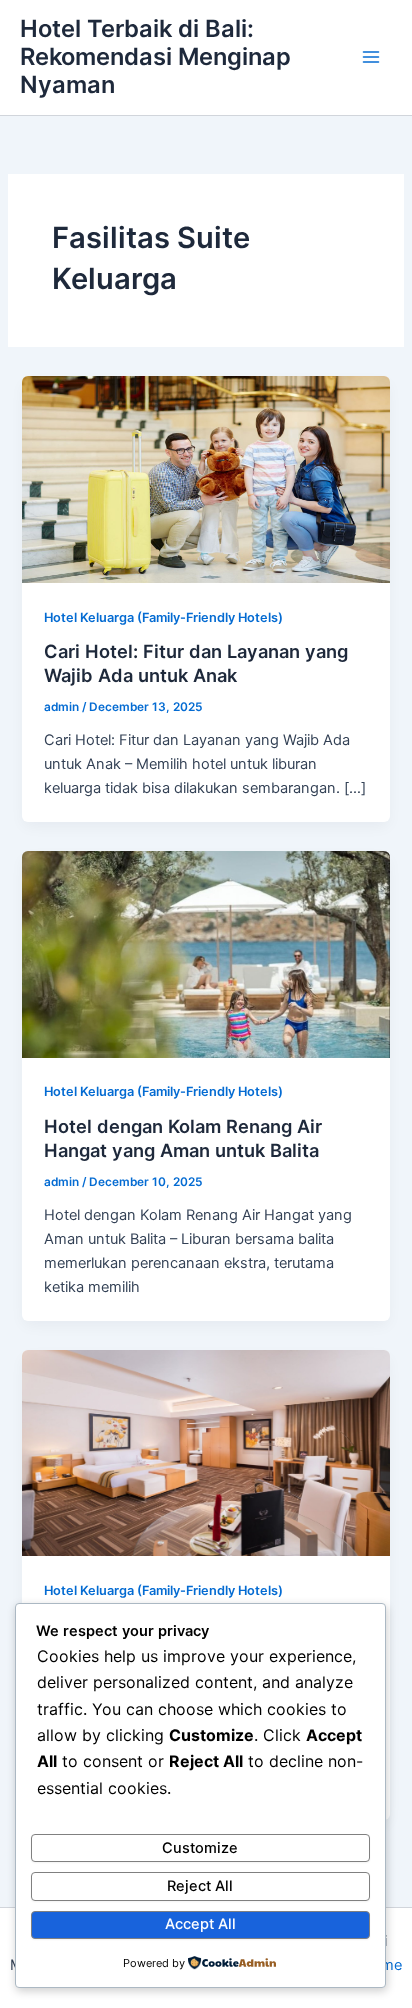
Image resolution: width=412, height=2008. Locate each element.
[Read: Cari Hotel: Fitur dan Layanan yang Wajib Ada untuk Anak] (205, 479)
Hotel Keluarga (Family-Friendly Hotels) (163, 617)
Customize (200, 1848)
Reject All (200, 1886)
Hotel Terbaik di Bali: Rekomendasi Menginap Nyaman (155, 57)
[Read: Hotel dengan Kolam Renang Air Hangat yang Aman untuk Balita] (205, 953)
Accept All (200, 1924)
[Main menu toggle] (371, 57)
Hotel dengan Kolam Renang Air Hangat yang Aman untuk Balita (183, 1138)
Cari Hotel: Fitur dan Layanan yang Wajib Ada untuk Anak (196, 663)
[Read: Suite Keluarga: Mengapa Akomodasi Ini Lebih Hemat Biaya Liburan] (205, 1452)
